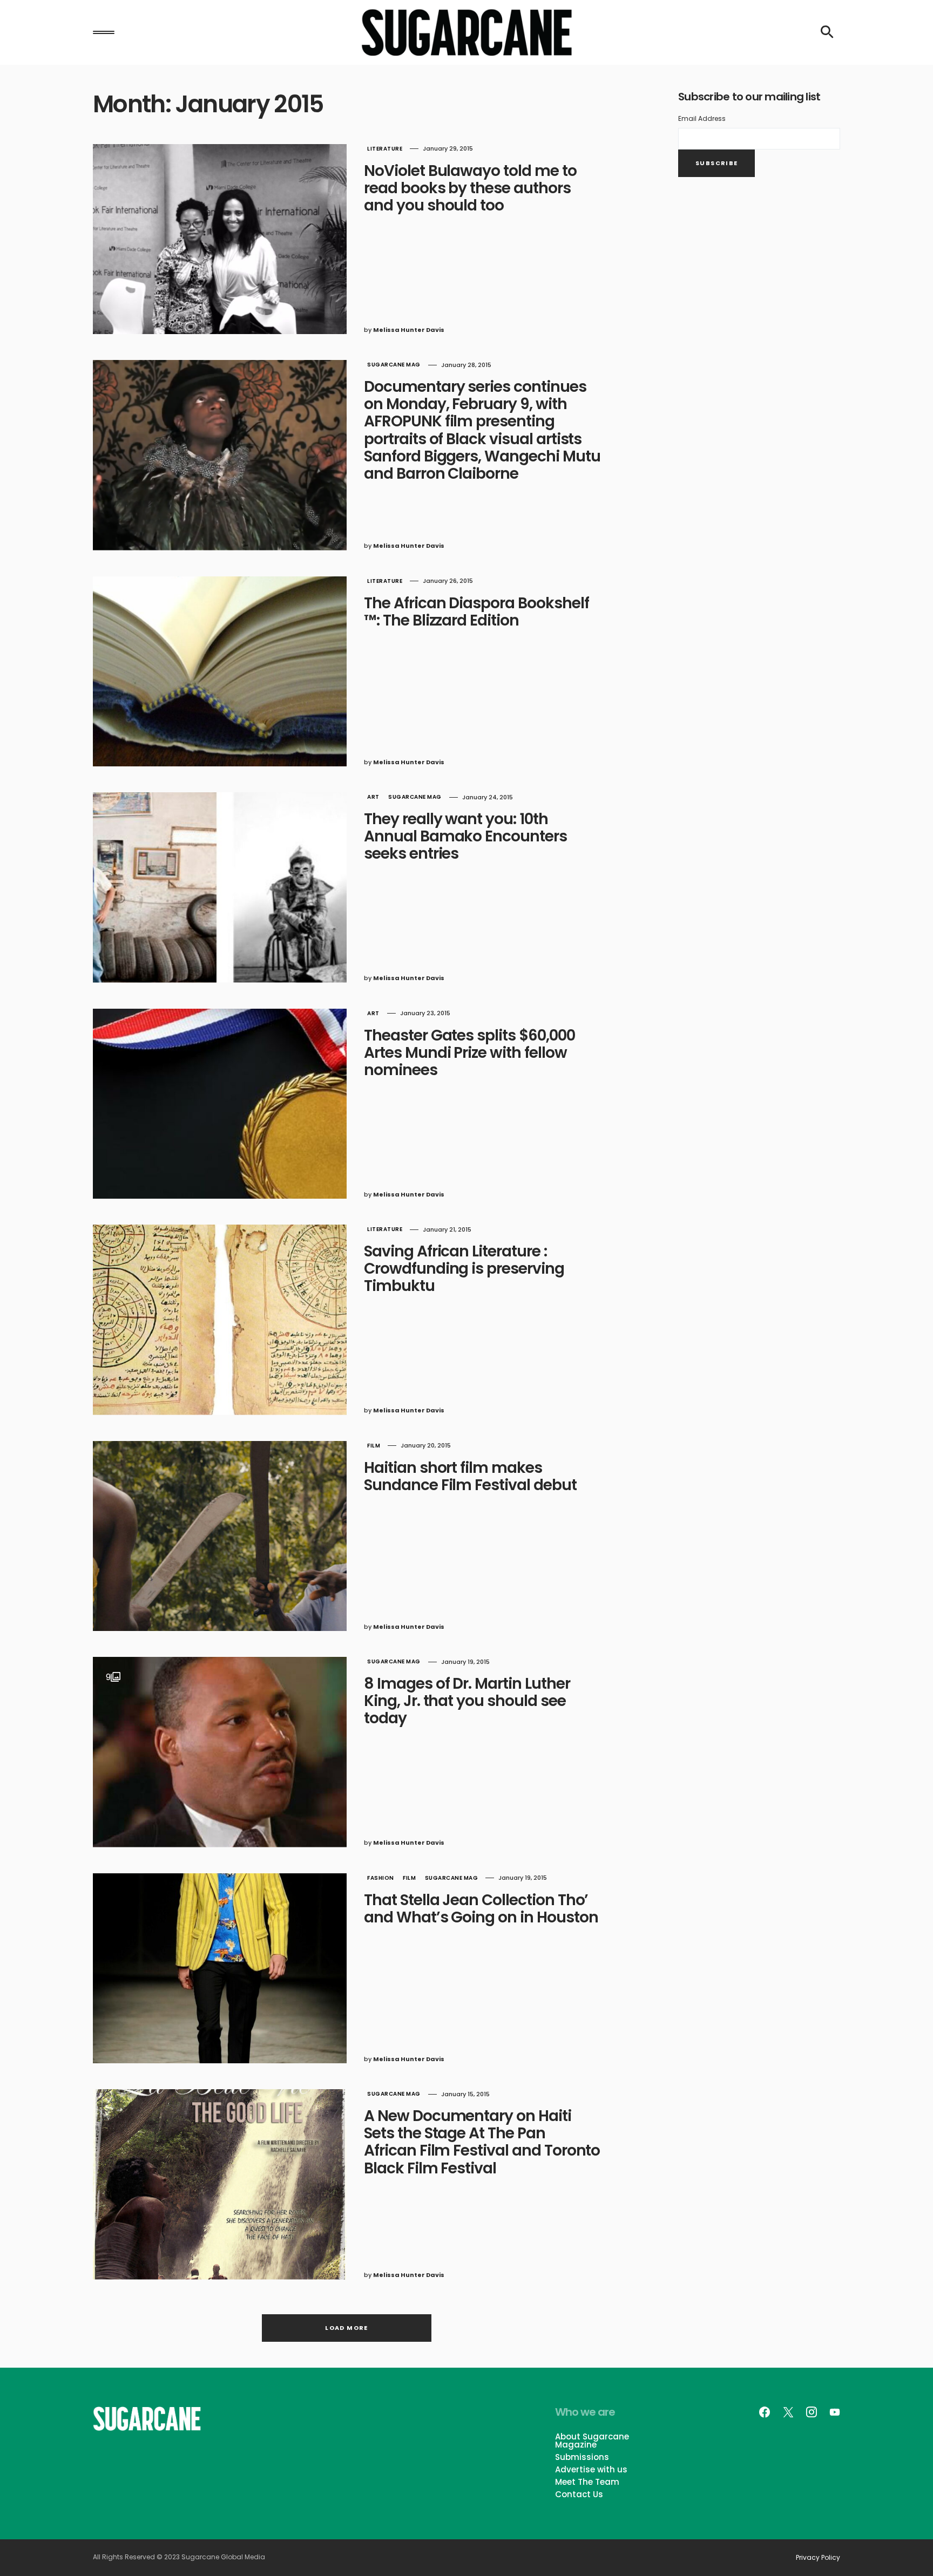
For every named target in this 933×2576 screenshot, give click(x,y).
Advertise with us (591, 2469)
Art (373, 797)
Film (374, 1446)
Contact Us (579, 2494)
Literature (385, 149)
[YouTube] (835, 2412)
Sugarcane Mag (394, 365)
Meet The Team (587, 2482)
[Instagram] (812, 2412)
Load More (346, 2328)
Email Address (702, 118)
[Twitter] (788, 2412)
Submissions (582, 2457)
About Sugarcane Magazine (592, 2441)
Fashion (381, 1878)
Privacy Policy (818, 2558)
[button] (104, 32)
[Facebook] (765, 2412)
